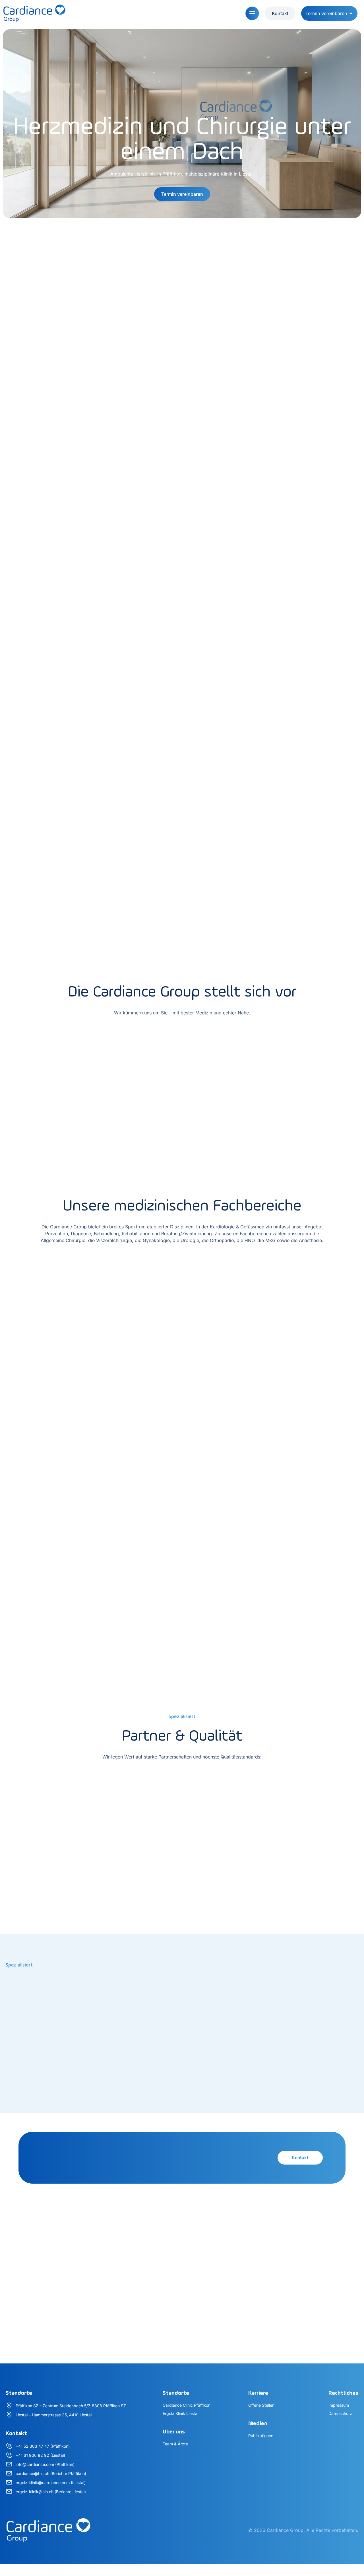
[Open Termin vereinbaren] (351, 13)
